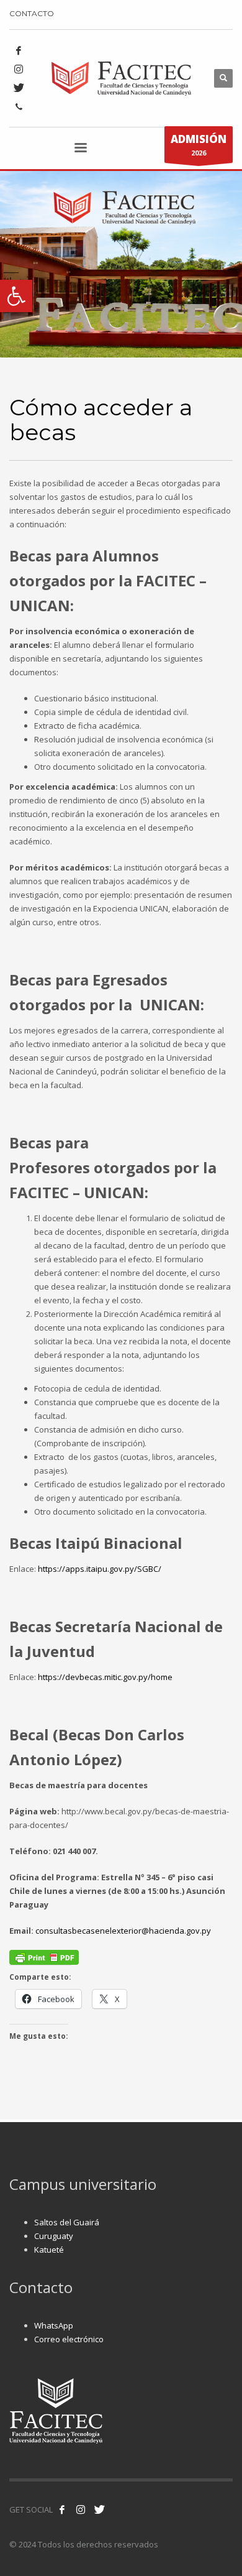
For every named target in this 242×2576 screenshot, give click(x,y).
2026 (199, 145)
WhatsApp (54, 2325)
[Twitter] (19, 88)
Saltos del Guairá (67, 2222)
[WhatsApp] (19, 106)
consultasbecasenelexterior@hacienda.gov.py (123, 1931)
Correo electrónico (69, 2339)
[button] (16, 296)
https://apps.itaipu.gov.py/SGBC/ (100, 1569)
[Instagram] (19, 69)
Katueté (49, 2250)
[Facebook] (19, 50)
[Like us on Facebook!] (62, 2509)
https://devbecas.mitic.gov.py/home (105, 1677)
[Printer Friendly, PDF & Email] (44, 1957)
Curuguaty (54, 2236)
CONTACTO (32, 13)
